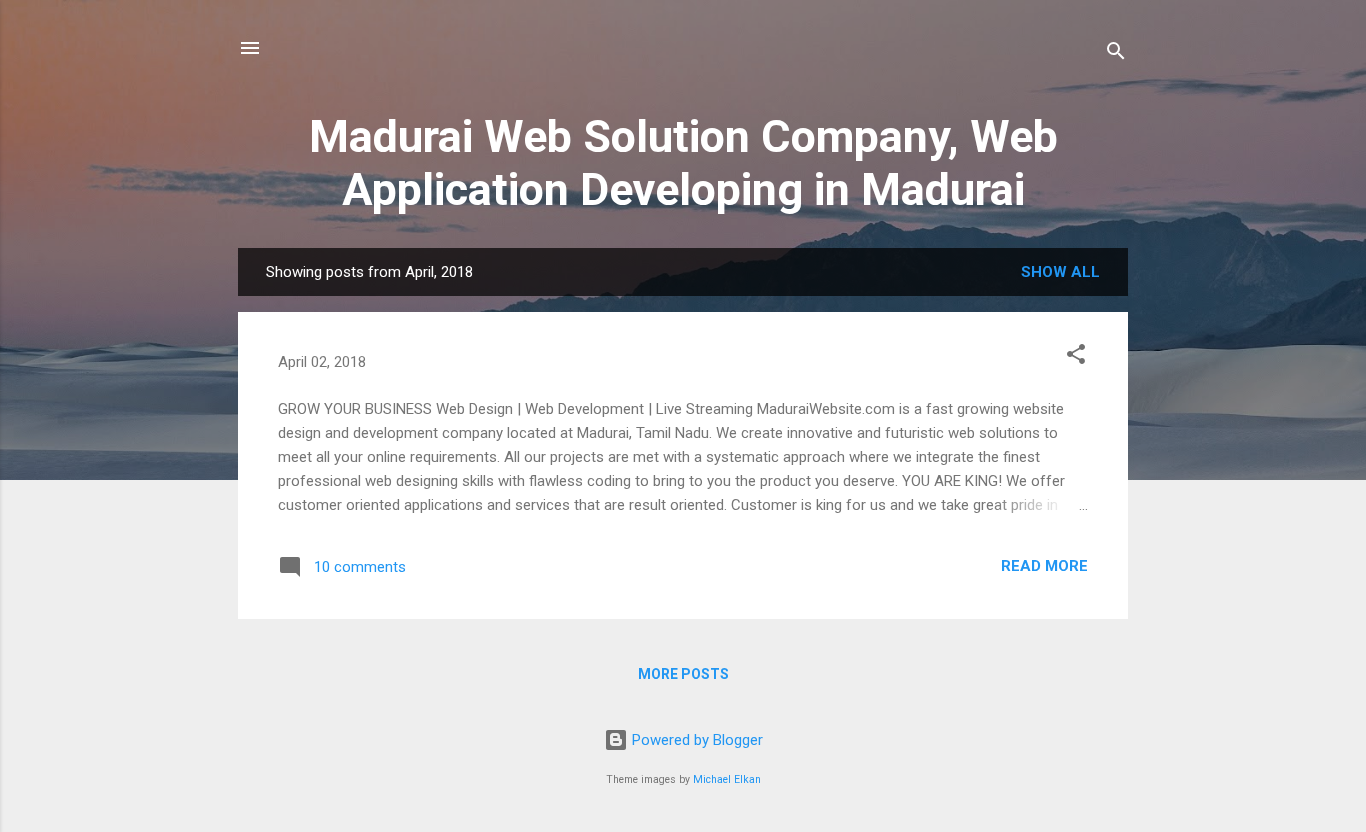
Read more (1044, 566)
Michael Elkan (727, 779)
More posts (683, 674)
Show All (1060, 272)
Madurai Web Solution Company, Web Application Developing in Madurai (683, 163)
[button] (1076, 357)
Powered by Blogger (695, 740)
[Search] (1116, 54)
